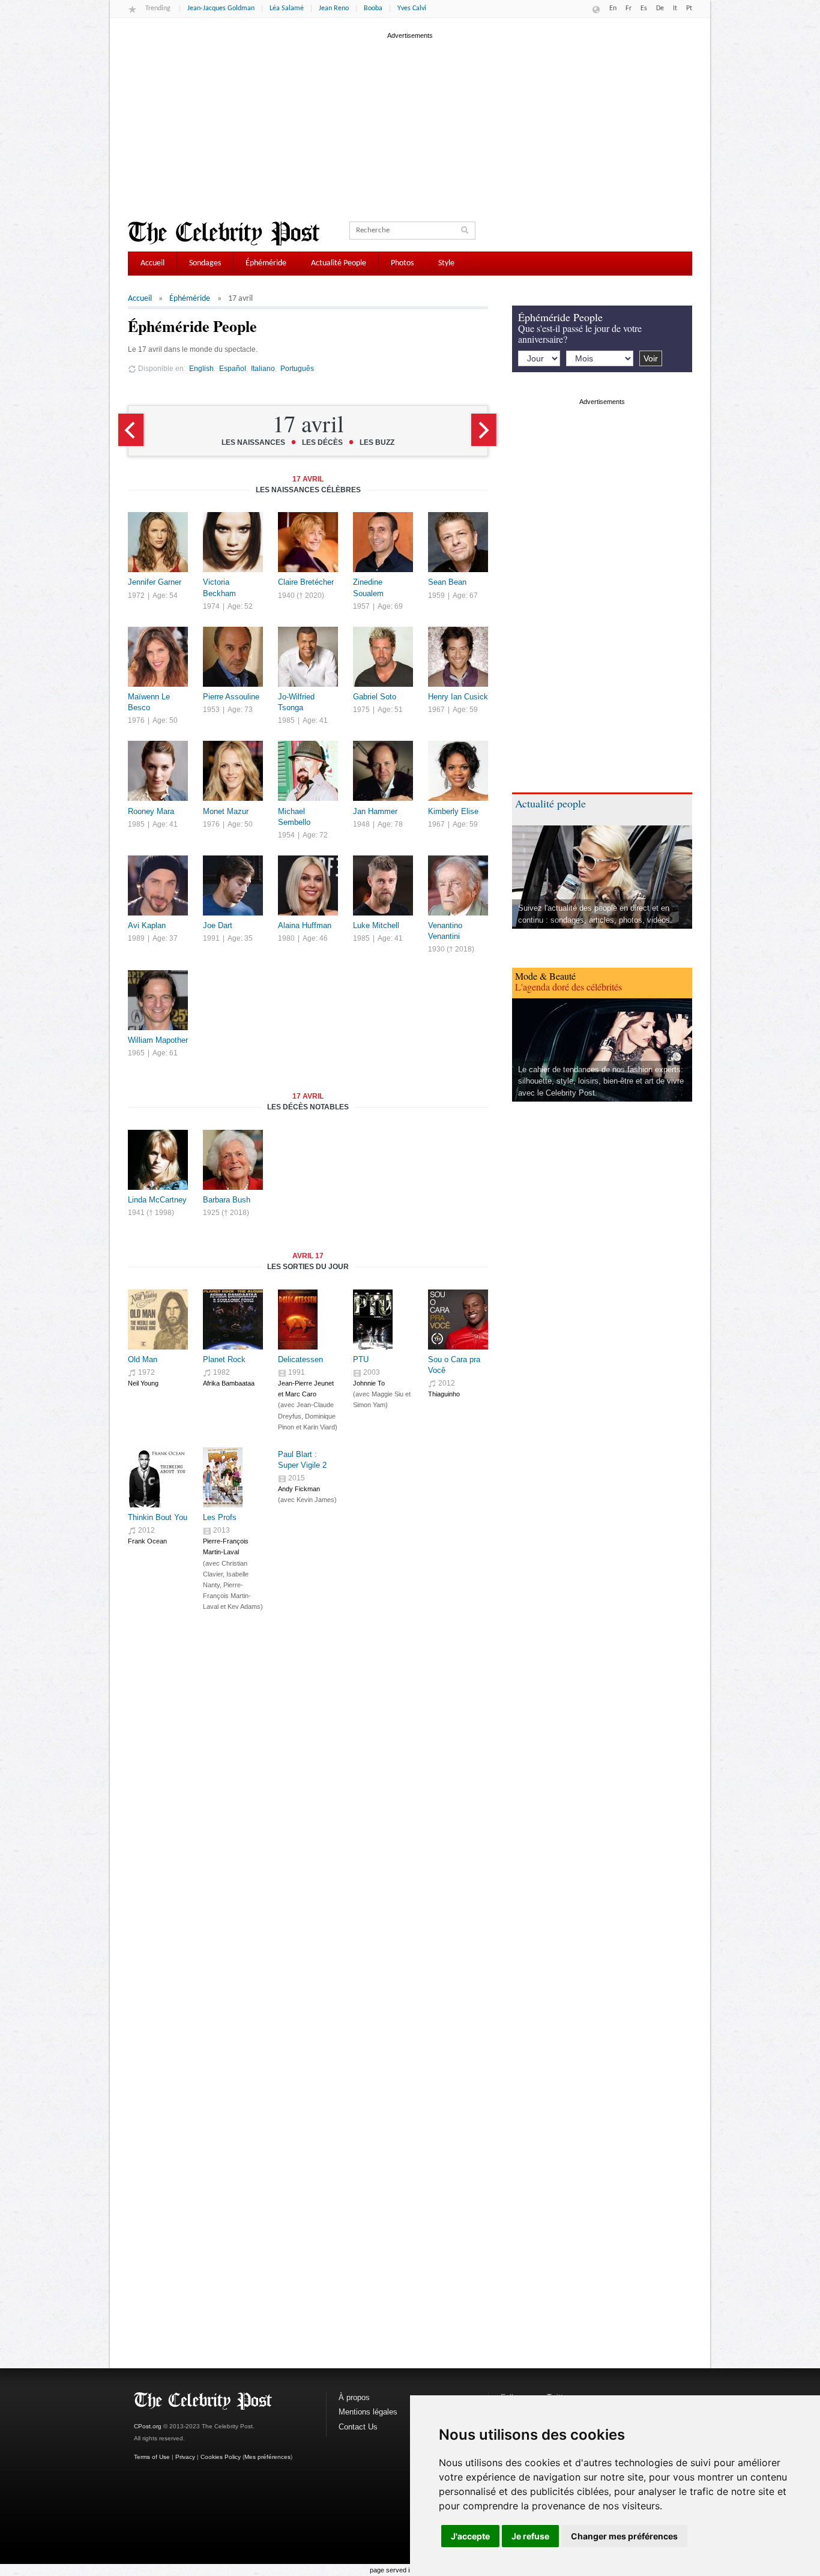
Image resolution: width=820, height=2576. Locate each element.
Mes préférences (267, 2457)
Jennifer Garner (155, 582)
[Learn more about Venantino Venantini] (458, 913)
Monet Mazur (226, 811)
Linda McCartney (157, 1200)
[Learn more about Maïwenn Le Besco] (158, 684)
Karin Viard (319, 1427)
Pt (689, 8)
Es (644, 8)
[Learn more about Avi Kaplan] (158, 913)
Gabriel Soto (375, 697)
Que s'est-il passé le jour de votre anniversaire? (580, 333)
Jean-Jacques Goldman (221, 8)
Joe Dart (218, 925)
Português (297, 368)
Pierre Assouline (231, 697)
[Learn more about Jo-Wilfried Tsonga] (308, 684)
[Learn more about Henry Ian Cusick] (458, 684)
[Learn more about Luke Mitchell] (383, 913)
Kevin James (315, 1500)
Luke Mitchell (376, 925)
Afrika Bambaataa (229, 1383)
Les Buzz (377, 442)
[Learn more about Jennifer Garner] (158, 569)
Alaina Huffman (305, 925)
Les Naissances (253, 442)
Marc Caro (301, 1394)
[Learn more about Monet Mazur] (233, 798)
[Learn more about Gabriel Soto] (383, 684)
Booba (373, 8)
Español (233, 368)
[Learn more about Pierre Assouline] (233, 684)
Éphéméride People (560, 317)
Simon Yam (369, 1405)
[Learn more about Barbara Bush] (233, 1187)
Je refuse (530, 2536)
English (201, 368)
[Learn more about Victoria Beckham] (233, 569)
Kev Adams (244, 1606)
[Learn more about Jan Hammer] (383, 798)
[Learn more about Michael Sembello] (308, 798)
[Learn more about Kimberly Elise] (458, 798)
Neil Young (143, 1383)
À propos (354, 2397)
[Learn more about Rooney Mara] (158, 798)
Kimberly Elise (453, 811)
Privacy (185, 2457)
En (613, 8)
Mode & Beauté (545, 976)
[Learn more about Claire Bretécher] (308, 569)
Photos (402, 263)
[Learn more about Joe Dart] (233, 913)
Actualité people (550, 803)
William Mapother (158, 1040)
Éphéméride (266, 263)
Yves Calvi (412, 8)
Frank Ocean (147, 1541)
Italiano (263, 368)
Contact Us (358, 2427)
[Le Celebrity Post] (224, 234)
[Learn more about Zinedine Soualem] (383, 569)
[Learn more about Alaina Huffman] (308, 913)
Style (446, 263)
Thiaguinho (444, 1394)
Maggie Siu (387, 1394)
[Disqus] (308, 1827)
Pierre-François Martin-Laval (227, 1596)
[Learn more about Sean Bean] (458, 569)
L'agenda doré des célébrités (568, 987)
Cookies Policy (221, 2457)
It (675, 8)
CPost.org (148, 2426)
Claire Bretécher (306, 582)
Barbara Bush (227, 1200)
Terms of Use (152, 2457)
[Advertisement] (410, 125)
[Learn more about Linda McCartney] (158, 1187)
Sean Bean (447, 582)
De (660, 8)
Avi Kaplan (147, 925)
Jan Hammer (375, 811)
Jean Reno (334, 8)
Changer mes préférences (624, 2536)
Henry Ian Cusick (458, 697)
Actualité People (339, 263)
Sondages (205, 263)
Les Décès (322, 442)
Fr (629, 8)
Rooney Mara (151, 811)
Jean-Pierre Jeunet (306, 1383)
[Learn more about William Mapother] (158, 1027)
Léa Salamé (287, 8)
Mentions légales (368, 2412)
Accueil (152, 263)
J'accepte (470, 2536)
